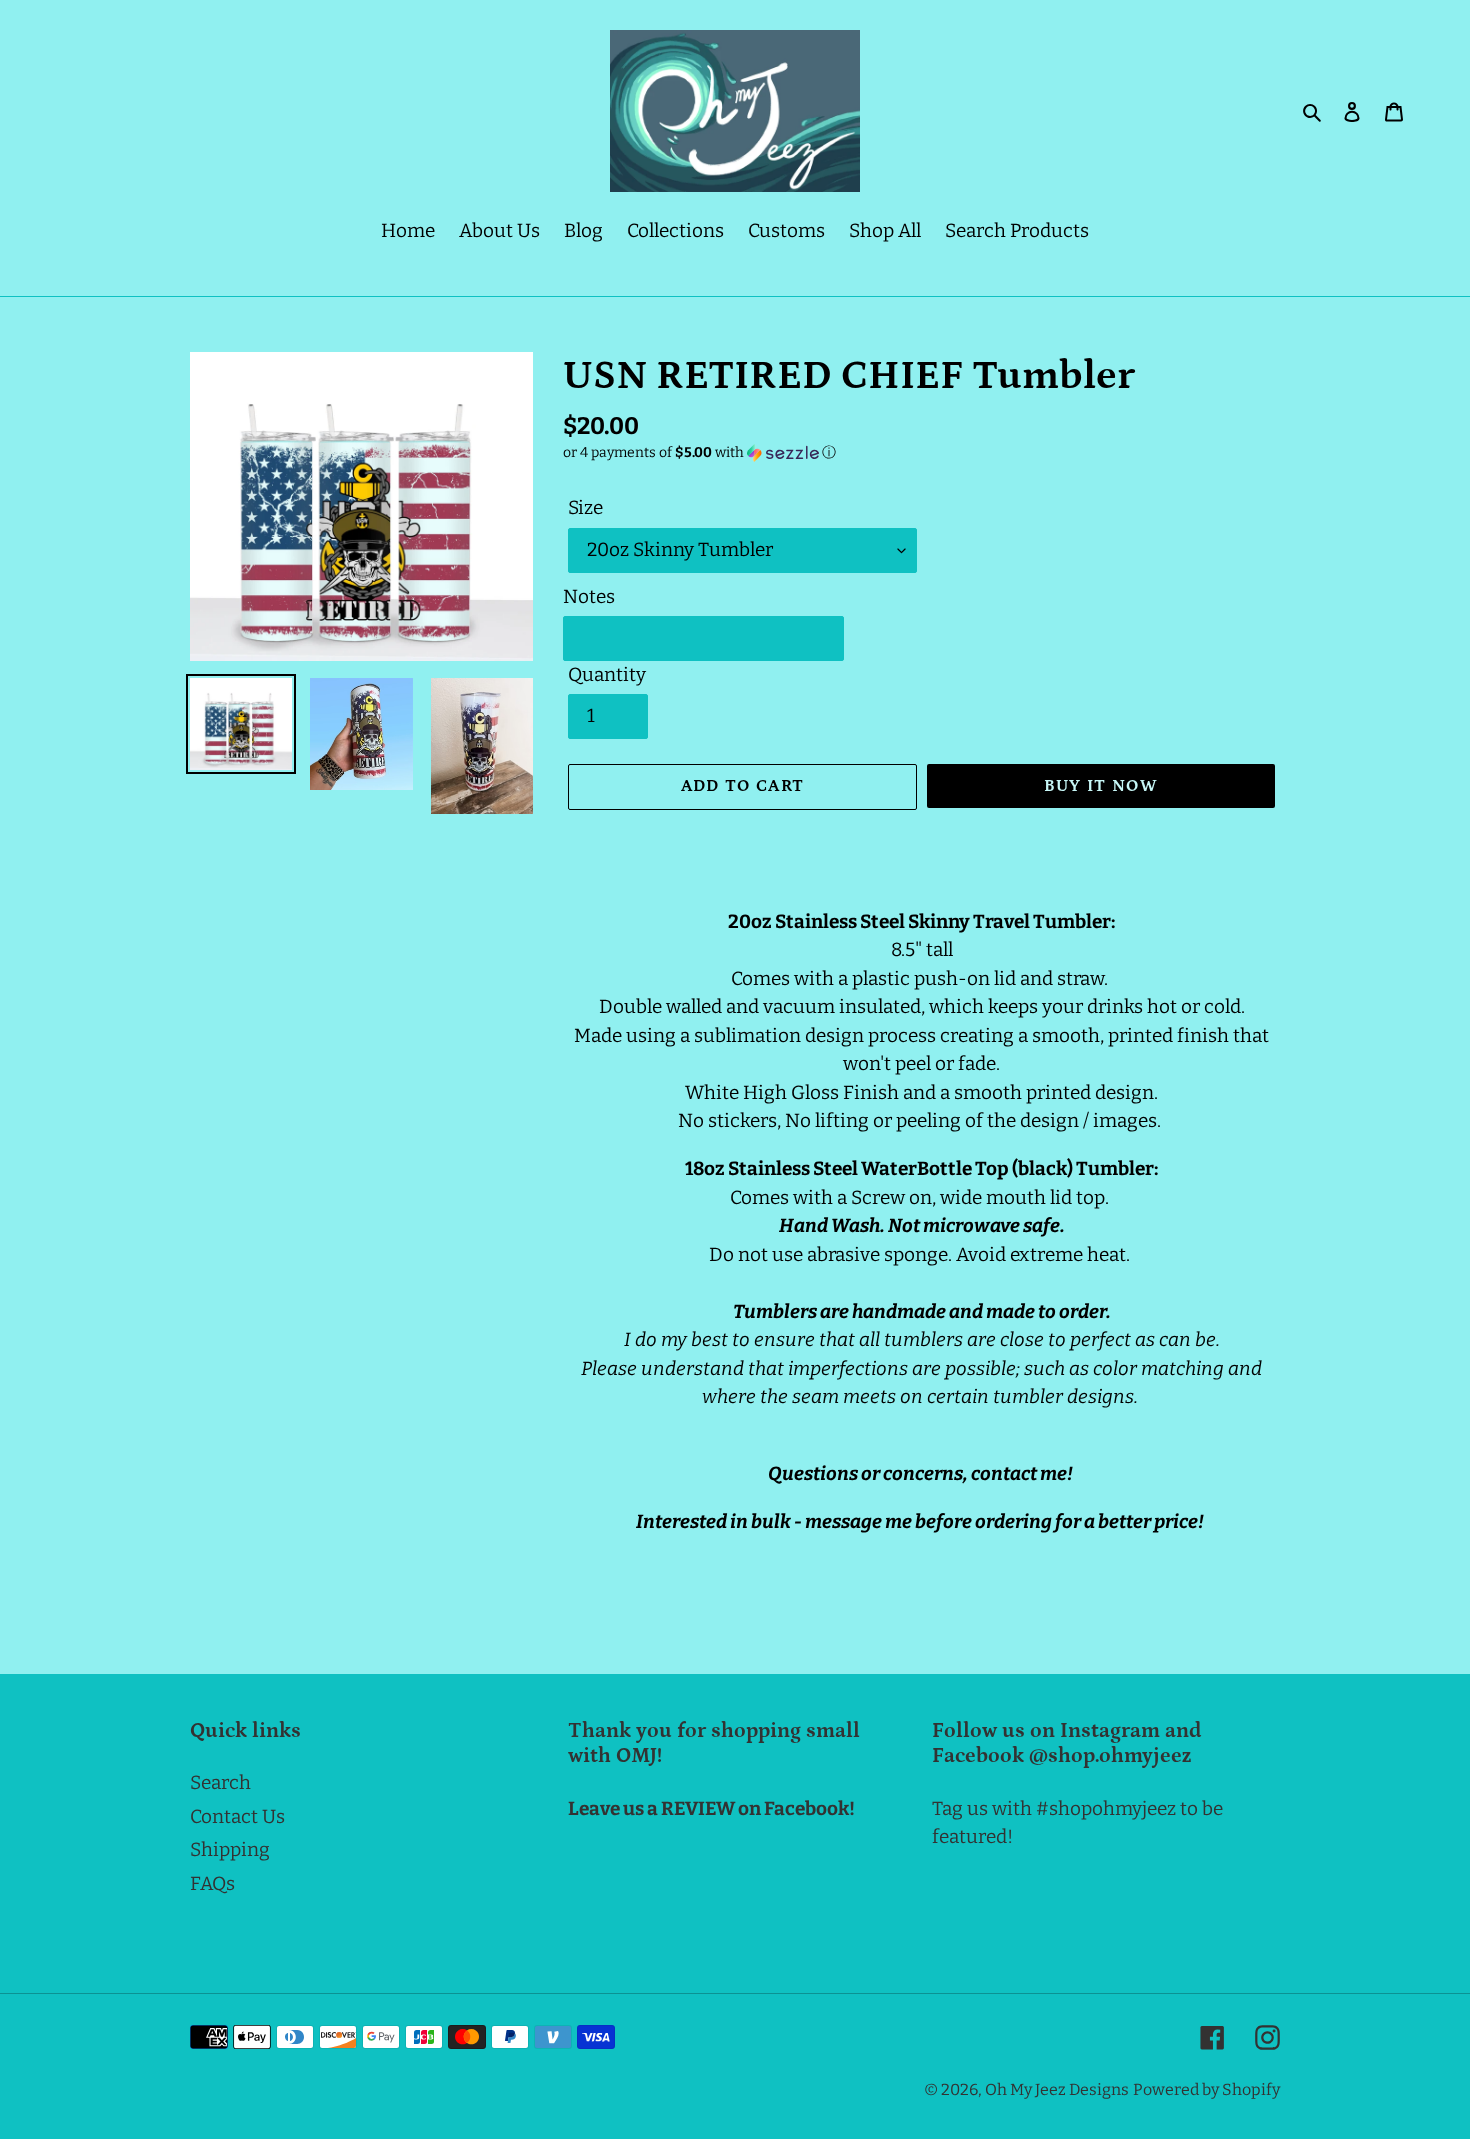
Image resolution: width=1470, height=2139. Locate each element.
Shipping (230, 1849)
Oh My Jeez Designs (1057, 2089)
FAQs (212, 1883)
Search (220, 1782)
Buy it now (1101, 786)
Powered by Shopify (1206, 2089)
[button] (699, 453)
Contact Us (237, 1816)
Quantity (607, 674)
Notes (589, 596)
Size (585, 507)
